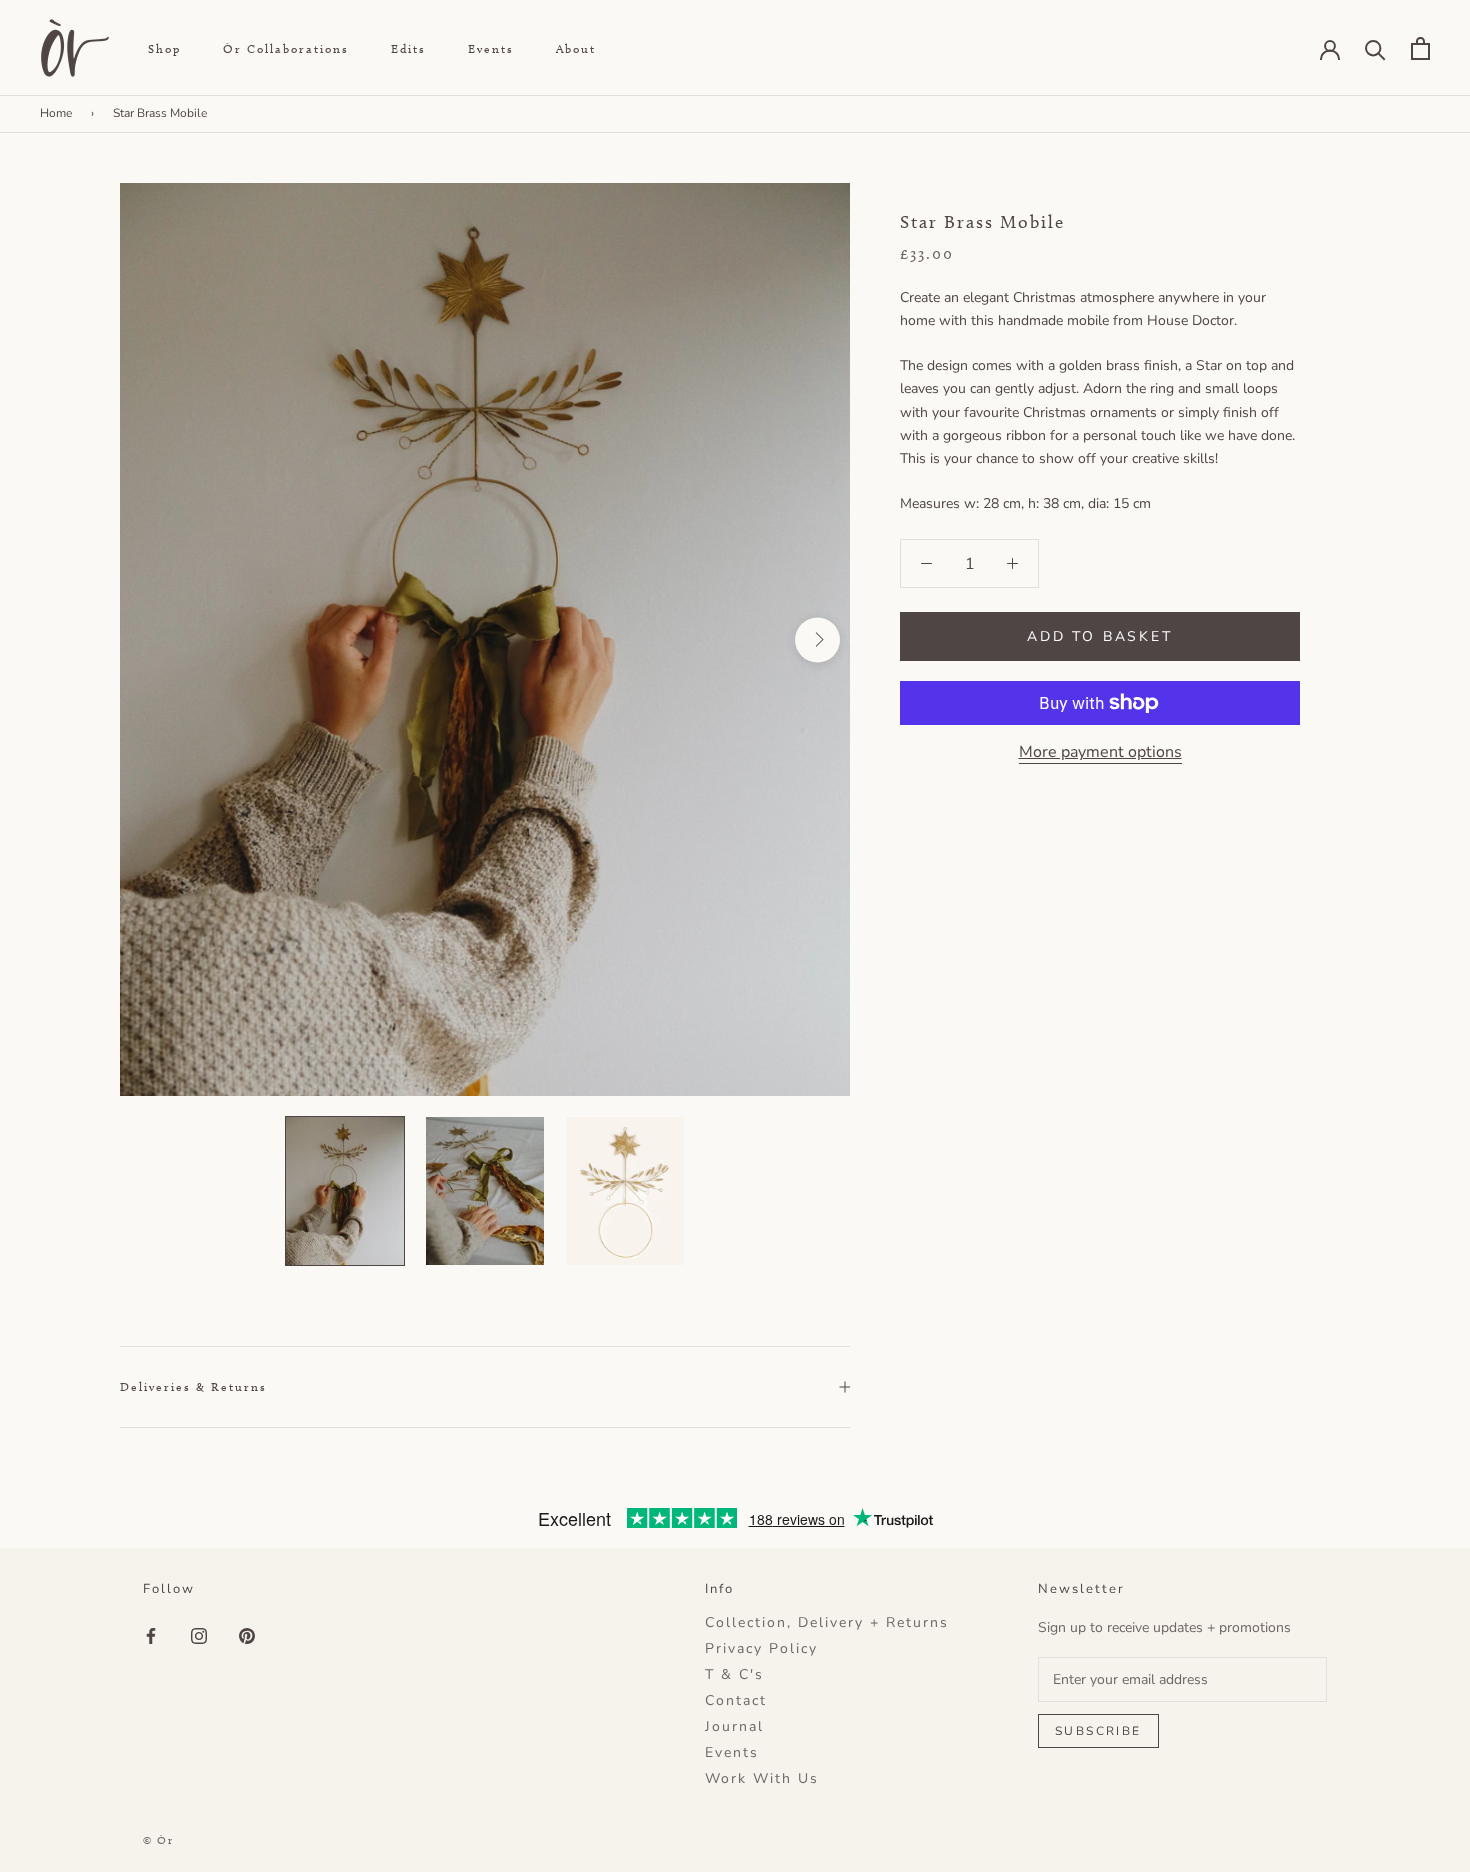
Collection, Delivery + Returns (827, 1623)
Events (491, 48)
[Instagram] (199, 1635)
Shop (164, 48)
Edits (408, 48)
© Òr (158, 1840)
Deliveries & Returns (193, 1386)
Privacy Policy (761, 1649)
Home (56, 113)
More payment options (1100, 752)
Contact (736, 1701)
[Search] (1375, 48)
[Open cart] (1420, 48)
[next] (817, 639)
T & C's (734, 1675)
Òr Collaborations (286, 48)
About (576, 48)
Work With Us (762, 1779)
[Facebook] (151, 1635)
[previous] (152, 639)
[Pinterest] (247, 1635)
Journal (734, 1727)
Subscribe (1098, 1731)
